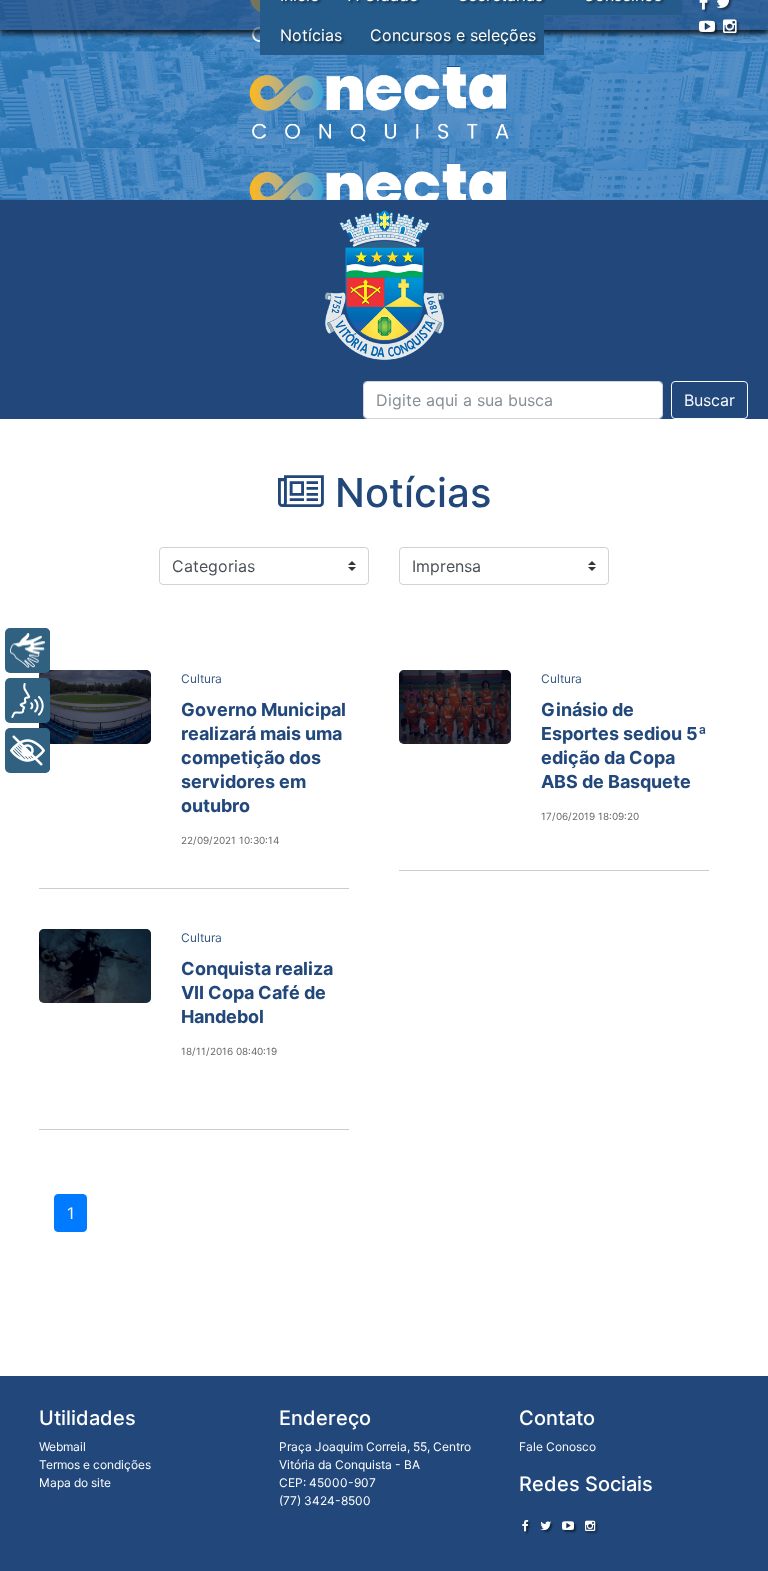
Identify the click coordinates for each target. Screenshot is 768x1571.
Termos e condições (95, 1464)
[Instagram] (730, 26)
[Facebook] (525, 1525)
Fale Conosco (557, 1446)
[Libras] (27, 650)
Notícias (311, 35)
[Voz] (27, 700)
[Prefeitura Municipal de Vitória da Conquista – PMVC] (384, 285)
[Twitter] (545, 1525)
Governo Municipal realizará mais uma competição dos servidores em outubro (263, 757)
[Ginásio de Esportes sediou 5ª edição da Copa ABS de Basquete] (455, 707)
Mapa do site (75, 1482)
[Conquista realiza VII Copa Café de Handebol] (95, 966)
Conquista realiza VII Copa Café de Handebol (257, 992)
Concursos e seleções (453, 35)
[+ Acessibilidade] (27, 750)
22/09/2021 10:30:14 (230, 840)
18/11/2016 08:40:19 (229, 1051)
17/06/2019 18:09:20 (590, 816)
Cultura (201, 678)
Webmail (62, 1446)
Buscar (709, 400)
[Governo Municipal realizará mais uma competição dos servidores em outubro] (95, 707)
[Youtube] (707, 26)
